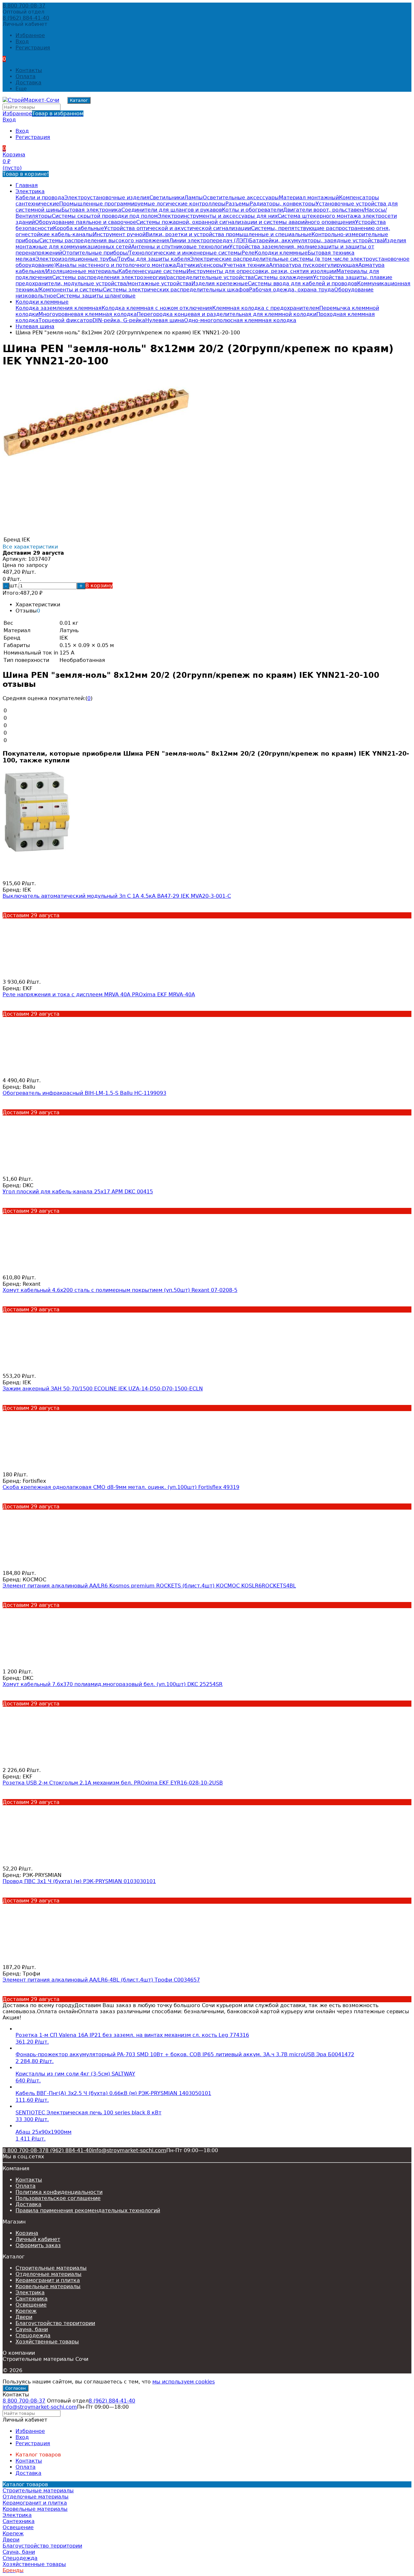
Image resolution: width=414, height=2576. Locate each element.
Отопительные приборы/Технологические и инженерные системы (152, 253)
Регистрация (33, 48)
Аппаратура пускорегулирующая (314, 265)
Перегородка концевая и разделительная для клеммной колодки (227, 314)
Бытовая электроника (91, 210)
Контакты (29, 70)
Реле (248, 253)
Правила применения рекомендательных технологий (88, 2210)
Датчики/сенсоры (200, 265)
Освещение (31, 2305)
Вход (22, 42)
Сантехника (32, 2299)
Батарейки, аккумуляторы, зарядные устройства (316, 241)
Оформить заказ (38, 2245)
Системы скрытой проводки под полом (105, 216)
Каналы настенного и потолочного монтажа (116, 265)
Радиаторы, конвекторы (283, 204)
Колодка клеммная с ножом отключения (157, 308)
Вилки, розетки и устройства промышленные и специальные (229, 234)
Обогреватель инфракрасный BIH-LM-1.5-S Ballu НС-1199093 (84, 1093)
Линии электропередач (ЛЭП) (209, 241)
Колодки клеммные (281, 253)
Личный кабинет (38, 2239)
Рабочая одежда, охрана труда (292, 290)
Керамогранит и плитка (48, 2280)
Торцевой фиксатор (65, 320)
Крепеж (26, 2311)
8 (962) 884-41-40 (26, 18)
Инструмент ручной (119, 234)
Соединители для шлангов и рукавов (172, 210)
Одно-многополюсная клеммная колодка (240, 320)
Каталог (79, 100)
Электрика (30, 191)
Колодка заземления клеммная (59, 308)
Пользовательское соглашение (58, 2198)
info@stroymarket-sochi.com (129, 2150)
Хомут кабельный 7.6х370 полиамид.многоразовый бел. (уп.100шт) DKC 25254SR (113, 1684)
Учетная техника (246, 265)
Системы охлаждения (283, 277)
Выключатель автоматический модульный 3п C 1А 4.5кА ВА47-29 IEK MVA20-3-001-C (117, 896)
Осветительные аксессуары (241, 198)
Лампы (194, 198)
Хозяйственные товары (47, 2342)
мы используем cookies (184, 2382)
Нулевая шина (165, 320)
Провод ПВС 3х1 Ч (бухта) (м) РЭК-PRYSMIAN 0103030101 (79, 1881)
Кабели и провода (40, 198)
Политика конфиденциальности (59, 2192)
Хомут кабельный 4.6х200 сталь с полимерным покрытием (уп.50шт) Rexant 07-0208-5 (120, 1290)
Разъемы (238, 204)
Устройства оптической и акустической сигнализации (178, 228)
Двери (24, 2317)
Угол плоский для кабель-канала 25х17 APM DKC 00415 (78, 1192)
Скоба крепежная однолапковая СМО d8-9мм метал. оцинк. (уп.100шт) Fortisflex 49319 (121, 1487)
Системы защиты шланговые (96, 296)
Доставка (28, 83)
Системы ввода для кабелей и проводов (302, 283)
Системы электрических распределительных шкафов (176, 290)
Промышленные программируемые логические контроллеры (142, 204)
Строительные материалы (51, 2268)
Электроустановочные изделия (107, 198)
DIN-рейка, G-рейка (119, 320)
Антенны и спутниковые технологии (180, 247)
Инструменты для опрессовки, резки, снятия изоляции (261, 271)
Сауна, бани (32, 2329)
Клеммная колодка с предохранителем (266, 308)
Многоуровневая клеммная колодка (88, 314)
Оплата (26, 76)
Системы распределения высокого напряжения (104, 241)
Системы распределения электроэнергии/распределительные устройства (153, 277)
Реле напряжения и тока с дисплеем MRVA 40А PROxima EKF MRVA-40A (99, 995)
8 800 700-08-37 (24, 6)
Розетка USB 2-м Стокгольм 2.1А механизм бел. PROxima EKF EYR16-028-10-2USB (113, 1783)
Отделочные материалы (49, 2274)
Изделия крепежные (220, 283)
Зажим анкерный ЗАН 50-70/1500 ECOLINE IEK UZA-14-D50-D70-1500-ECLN (103, 1389)
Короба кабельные (79, 228)
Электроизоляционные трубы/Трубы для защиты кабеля (113, 259)
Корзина (27, 2233)
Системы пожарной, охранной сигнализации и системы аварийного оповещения (246, 222)
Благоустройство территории (55, 2323)
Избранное (43, 114)
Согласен (16, 2388)
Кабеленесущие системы (153, 271)
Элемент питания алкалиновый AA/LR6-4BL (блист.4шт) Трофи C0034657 (101, 1980)
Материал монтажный (309, 198)
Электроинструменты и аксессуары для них (218, 216)
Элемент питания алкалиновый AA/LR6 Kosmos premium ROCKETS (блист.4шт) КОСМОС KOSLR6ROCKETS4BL (149, 1586)
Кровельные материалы (48, 2286)
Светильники (167, 198)
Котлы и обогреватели (252, 210)
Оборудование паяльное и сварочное (86, 222)
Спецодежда (33, 2335)
